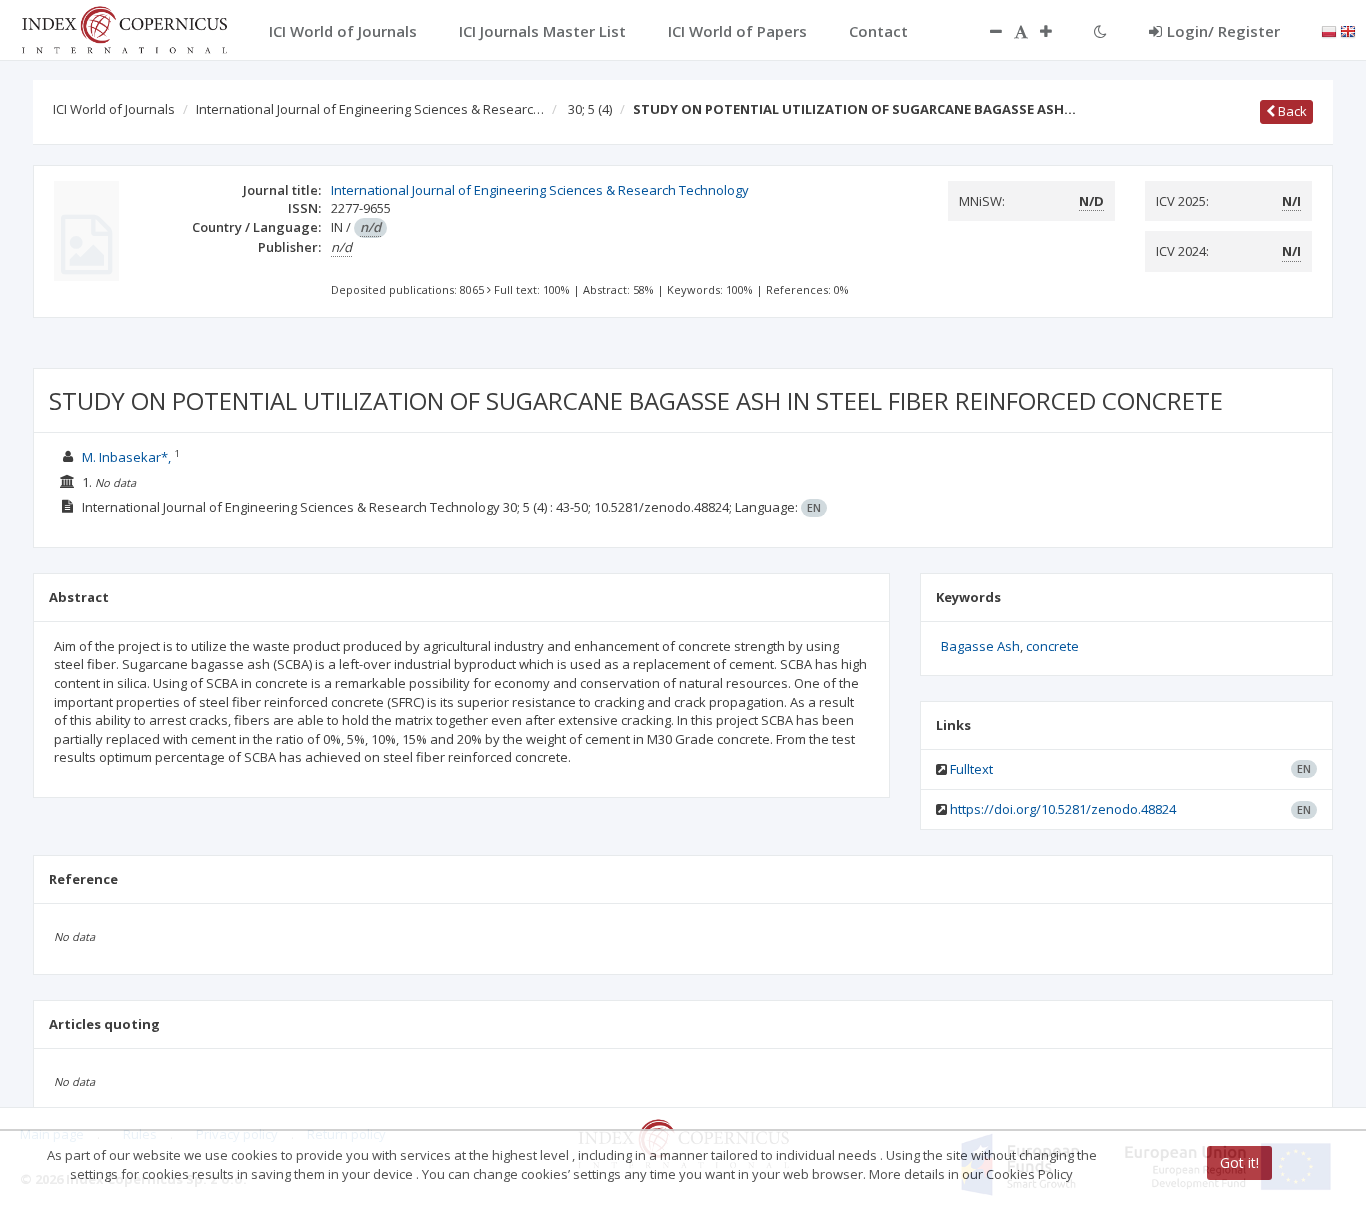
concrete (1052, 646)
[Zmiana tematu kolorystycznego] (1100, 31)
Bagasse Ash (980, 646)
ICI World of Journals (114, 109)
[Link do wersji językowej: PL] (1329, 30)
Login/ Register (1223, 31)
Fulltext (971, 769)
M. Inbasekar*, (128, 457)
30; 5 (590, 109)
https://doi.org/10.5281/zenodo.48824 (1063, 809)
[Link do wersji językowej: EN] (1348, 30)
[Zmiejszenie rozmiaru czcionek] (986, 31)
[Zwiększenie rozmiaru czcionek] (1056, 31)
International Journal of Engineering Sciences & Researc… (370, 109)
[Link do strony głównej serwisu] (124, 28)
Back (1291, 111)
